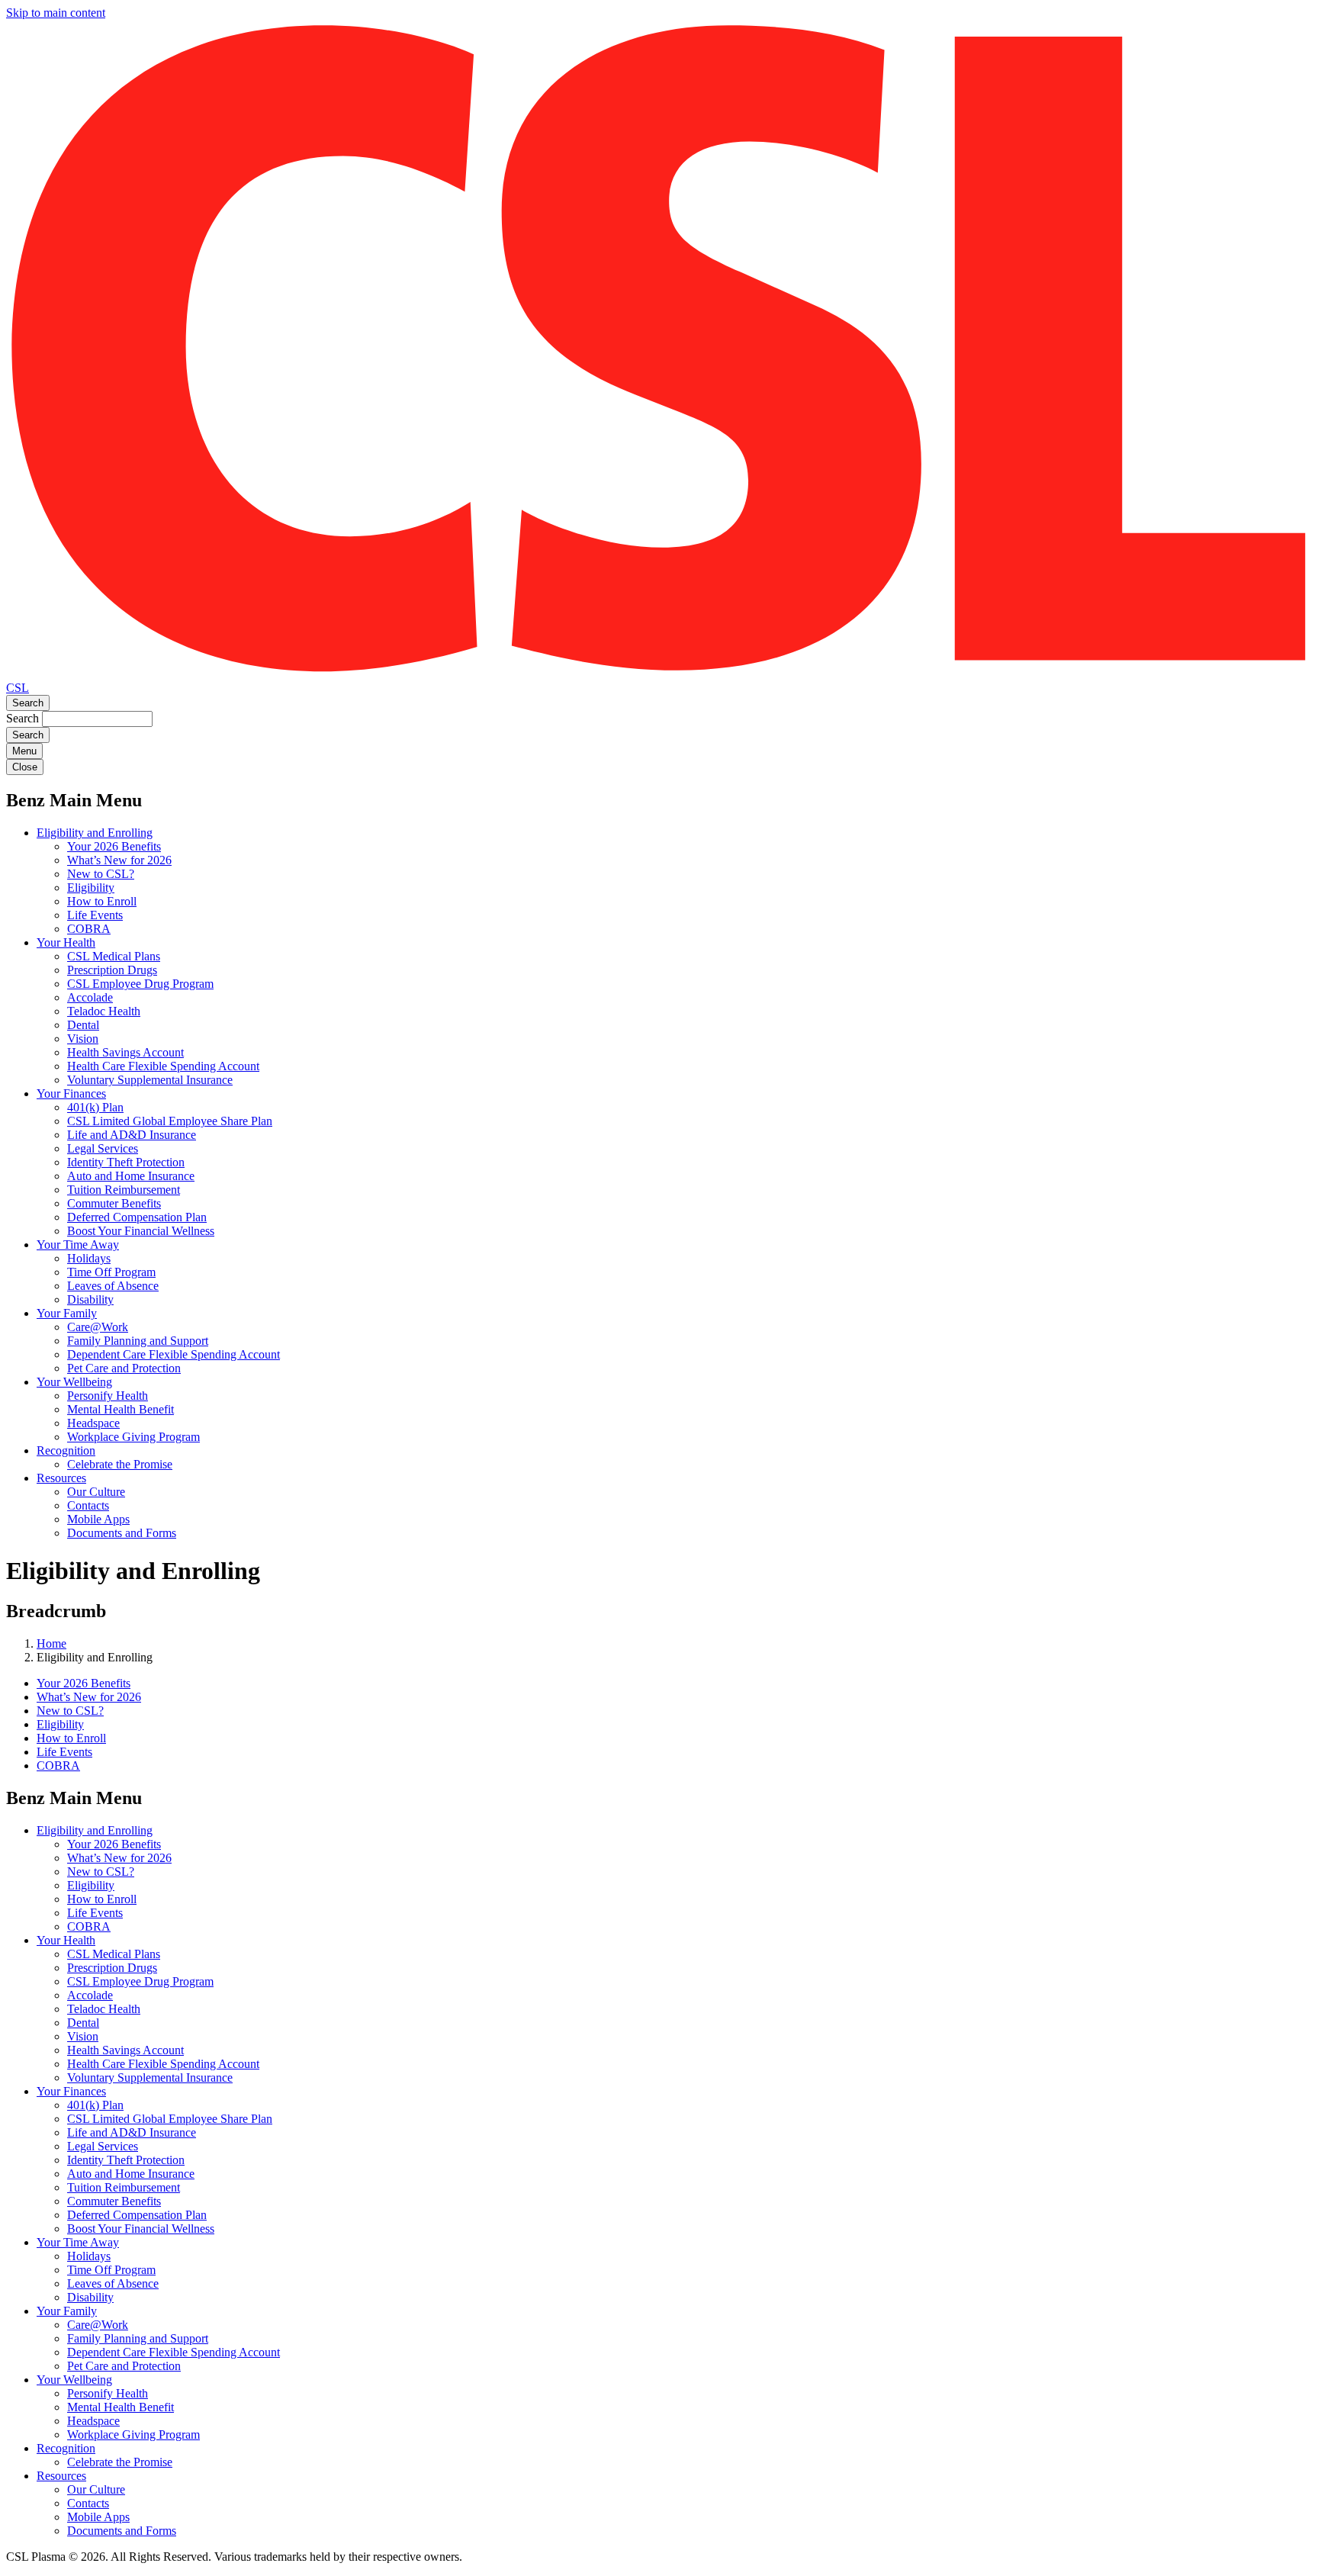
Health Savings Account (125, 1052)
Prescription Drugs (112, 970)
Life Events (95, 915)
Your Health (66, 942)
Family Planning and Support (138, 1341)
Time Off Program (111, 1272)
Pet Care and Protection (124, 1368)
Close (25, 767)
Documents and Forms (122, 1533)
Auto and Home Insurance (131, 1176)
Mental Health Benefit (121, 1409)
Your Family (67, 1313)
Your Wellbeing (74, 1382)
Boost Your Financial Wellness (141, 1231)
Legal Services (103, 1148)
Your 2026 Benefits (114, 846)
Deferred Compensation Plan (137, 1217)
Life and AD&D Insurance (132, 1135)
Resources (61, 1478)
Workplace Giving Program (133, 1437)
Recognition (66, 1450)
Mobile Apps (98, 1519)
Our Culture (96, 1492)
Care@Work (98, 1327)
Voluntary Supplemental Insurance (150, 1080)
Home (51, 1643)
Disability (90, 1299)
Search (28, 703)
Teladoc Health (104, 1011)
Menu (24, 751)
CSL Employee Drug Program (140, 984)
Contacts (88, 1505)
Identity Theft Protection (126, 1162)
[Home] (659, 674)
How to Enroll (102, 901)
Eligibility (91, 888)
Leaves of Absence (113, 1286)
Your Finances (71, 1093)
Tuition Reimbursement (124, 1190)
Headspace (93, 1423)
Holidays (89, 1258)
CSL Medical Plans (114, 956)
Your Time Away (78, 1245)
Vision (83, 1039)
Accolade (90, 997)
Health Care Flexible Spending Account (163, 1066)
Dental (83, 1025)
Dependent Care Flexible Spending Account (174, 1354)
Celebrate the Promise (120, 1464)
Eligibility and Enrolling (95, 833)
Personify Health (108, 1396)
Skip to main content (56, 13)
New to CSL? (101, 874)
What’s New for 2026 (119, 860)
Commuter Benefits (114, 1203)
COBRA (89, 929)
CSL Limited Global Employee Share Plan (170, 1121)
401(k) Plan (95, 1107)
